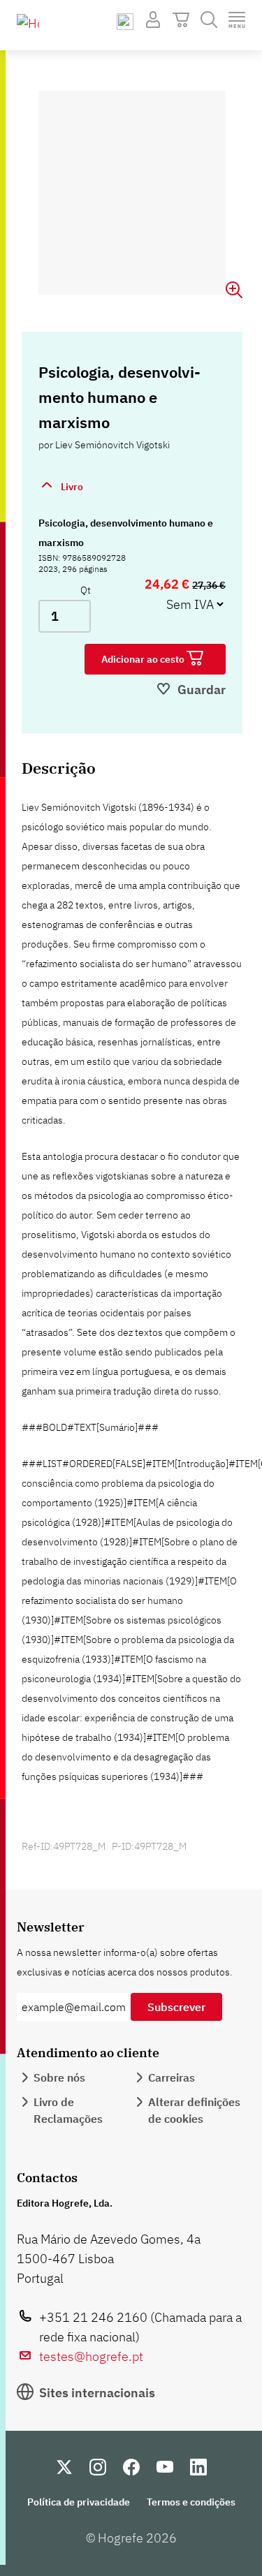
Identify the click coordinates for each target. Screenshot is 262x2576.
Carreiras (172, 2077)
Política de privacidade (79, 2502)
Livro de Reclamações (68, 2110)
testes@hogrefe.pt (91, 2356)
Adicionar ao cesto (144, 659)
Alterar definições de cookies (194, 2110)
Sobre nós (59, 2077)
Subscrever (176, 2007)
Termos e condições (191, 2502)
